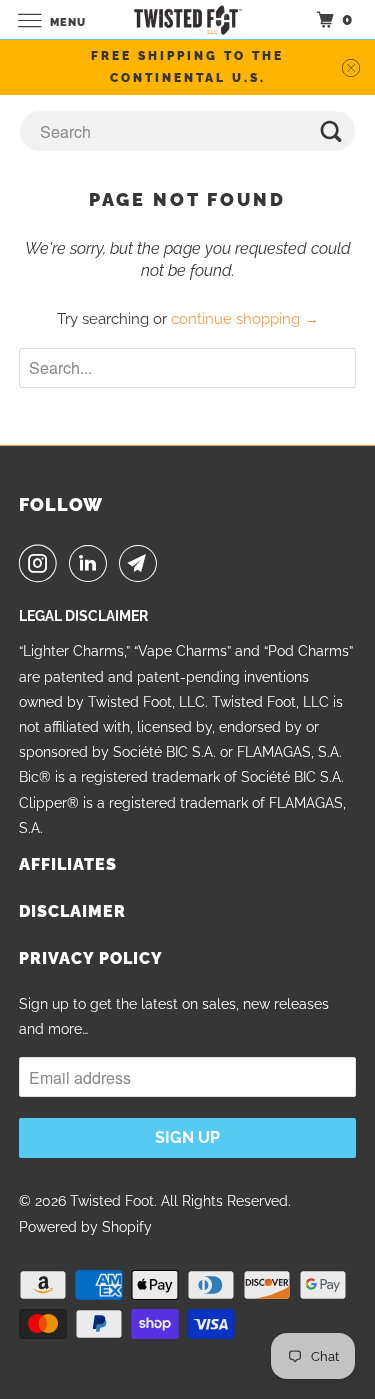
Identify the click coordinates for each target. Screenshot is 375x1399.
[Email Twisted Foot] (142, 563)
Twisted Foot (112, 1201)
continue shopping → (245, 319)
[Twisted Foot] (188, 19)
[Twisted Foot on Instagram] (42, 563)
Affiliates (68, 864)
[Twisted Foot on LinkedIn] (92, 563)
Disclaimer (72, 911)
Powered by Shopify (85, 1227)
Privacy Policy (91, 958)
